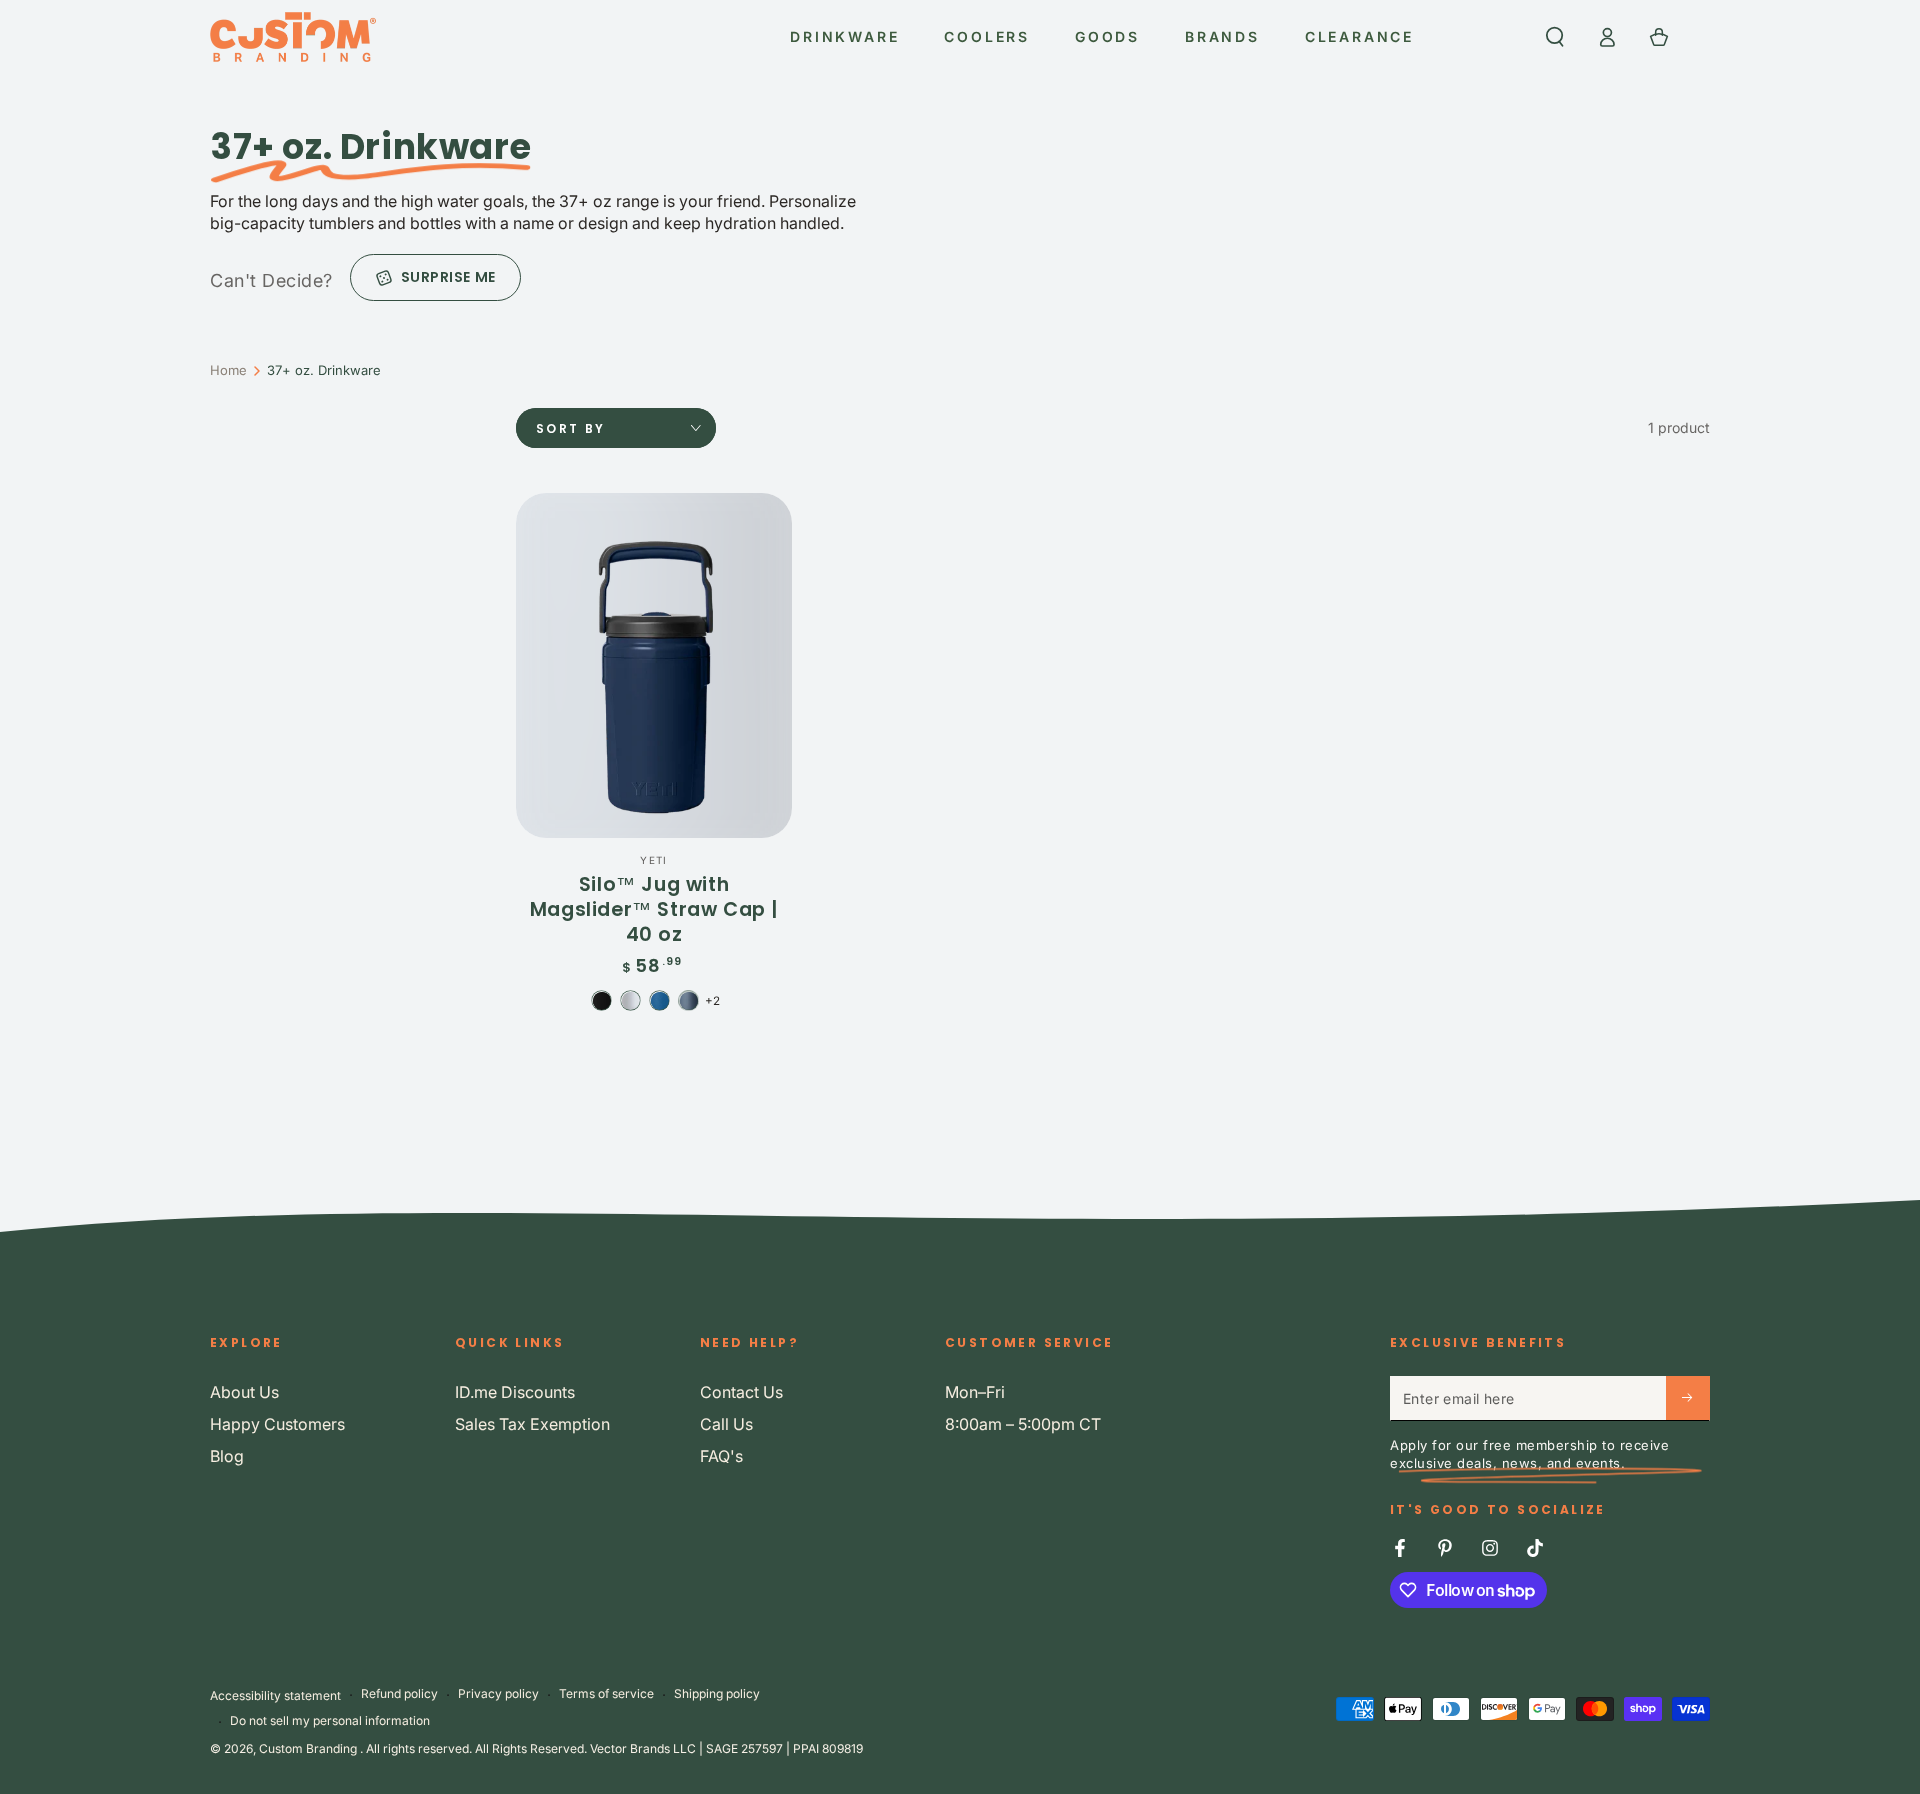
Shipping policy (717, 1693)
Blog (227, 1456)
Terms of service (606, 1693)
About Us (244, 1392)
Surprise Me (448, 277)
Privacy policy (498, 1693)
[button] (1555, 37)
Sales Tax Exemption (532, 1424)
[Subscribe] (1688, 1398)
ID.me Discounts (515, 1392)
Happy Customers (277, 1424)
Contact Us (741, 1392)
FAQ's (721, 1456)
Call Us (726, 1424)
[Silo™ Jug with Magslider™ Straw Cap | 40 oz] (654, 665)
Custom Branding (309, 1748)
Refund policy (399, 1693)
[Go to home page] (293, 37)
